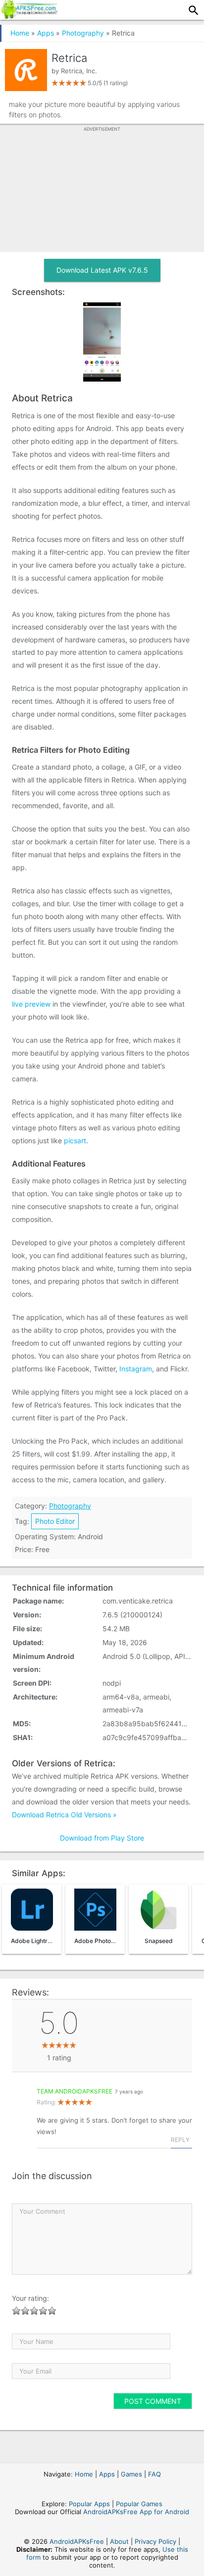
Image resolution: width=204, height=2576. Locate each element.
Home (20, 33)
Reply (180, 2140)
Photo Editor (55, 1521)
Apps (46, 33)
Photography (83, 33)
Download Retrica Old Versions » (64, 1815)
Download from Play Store (102, 1838)
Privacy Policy (155, 2541)
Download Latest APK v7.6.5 (102, 270)
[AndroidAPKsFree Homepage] (29, 16)
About (119, 2541)
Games (131, 2474)
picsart (75, 1141)
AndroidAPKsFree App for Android (136, 2512)
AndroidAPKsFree (77, 2541)
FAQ (154, 2474)
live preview (31, 1004)
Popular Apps (89, 2504)
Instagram (136, 1369)
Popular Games (139, 2504)
